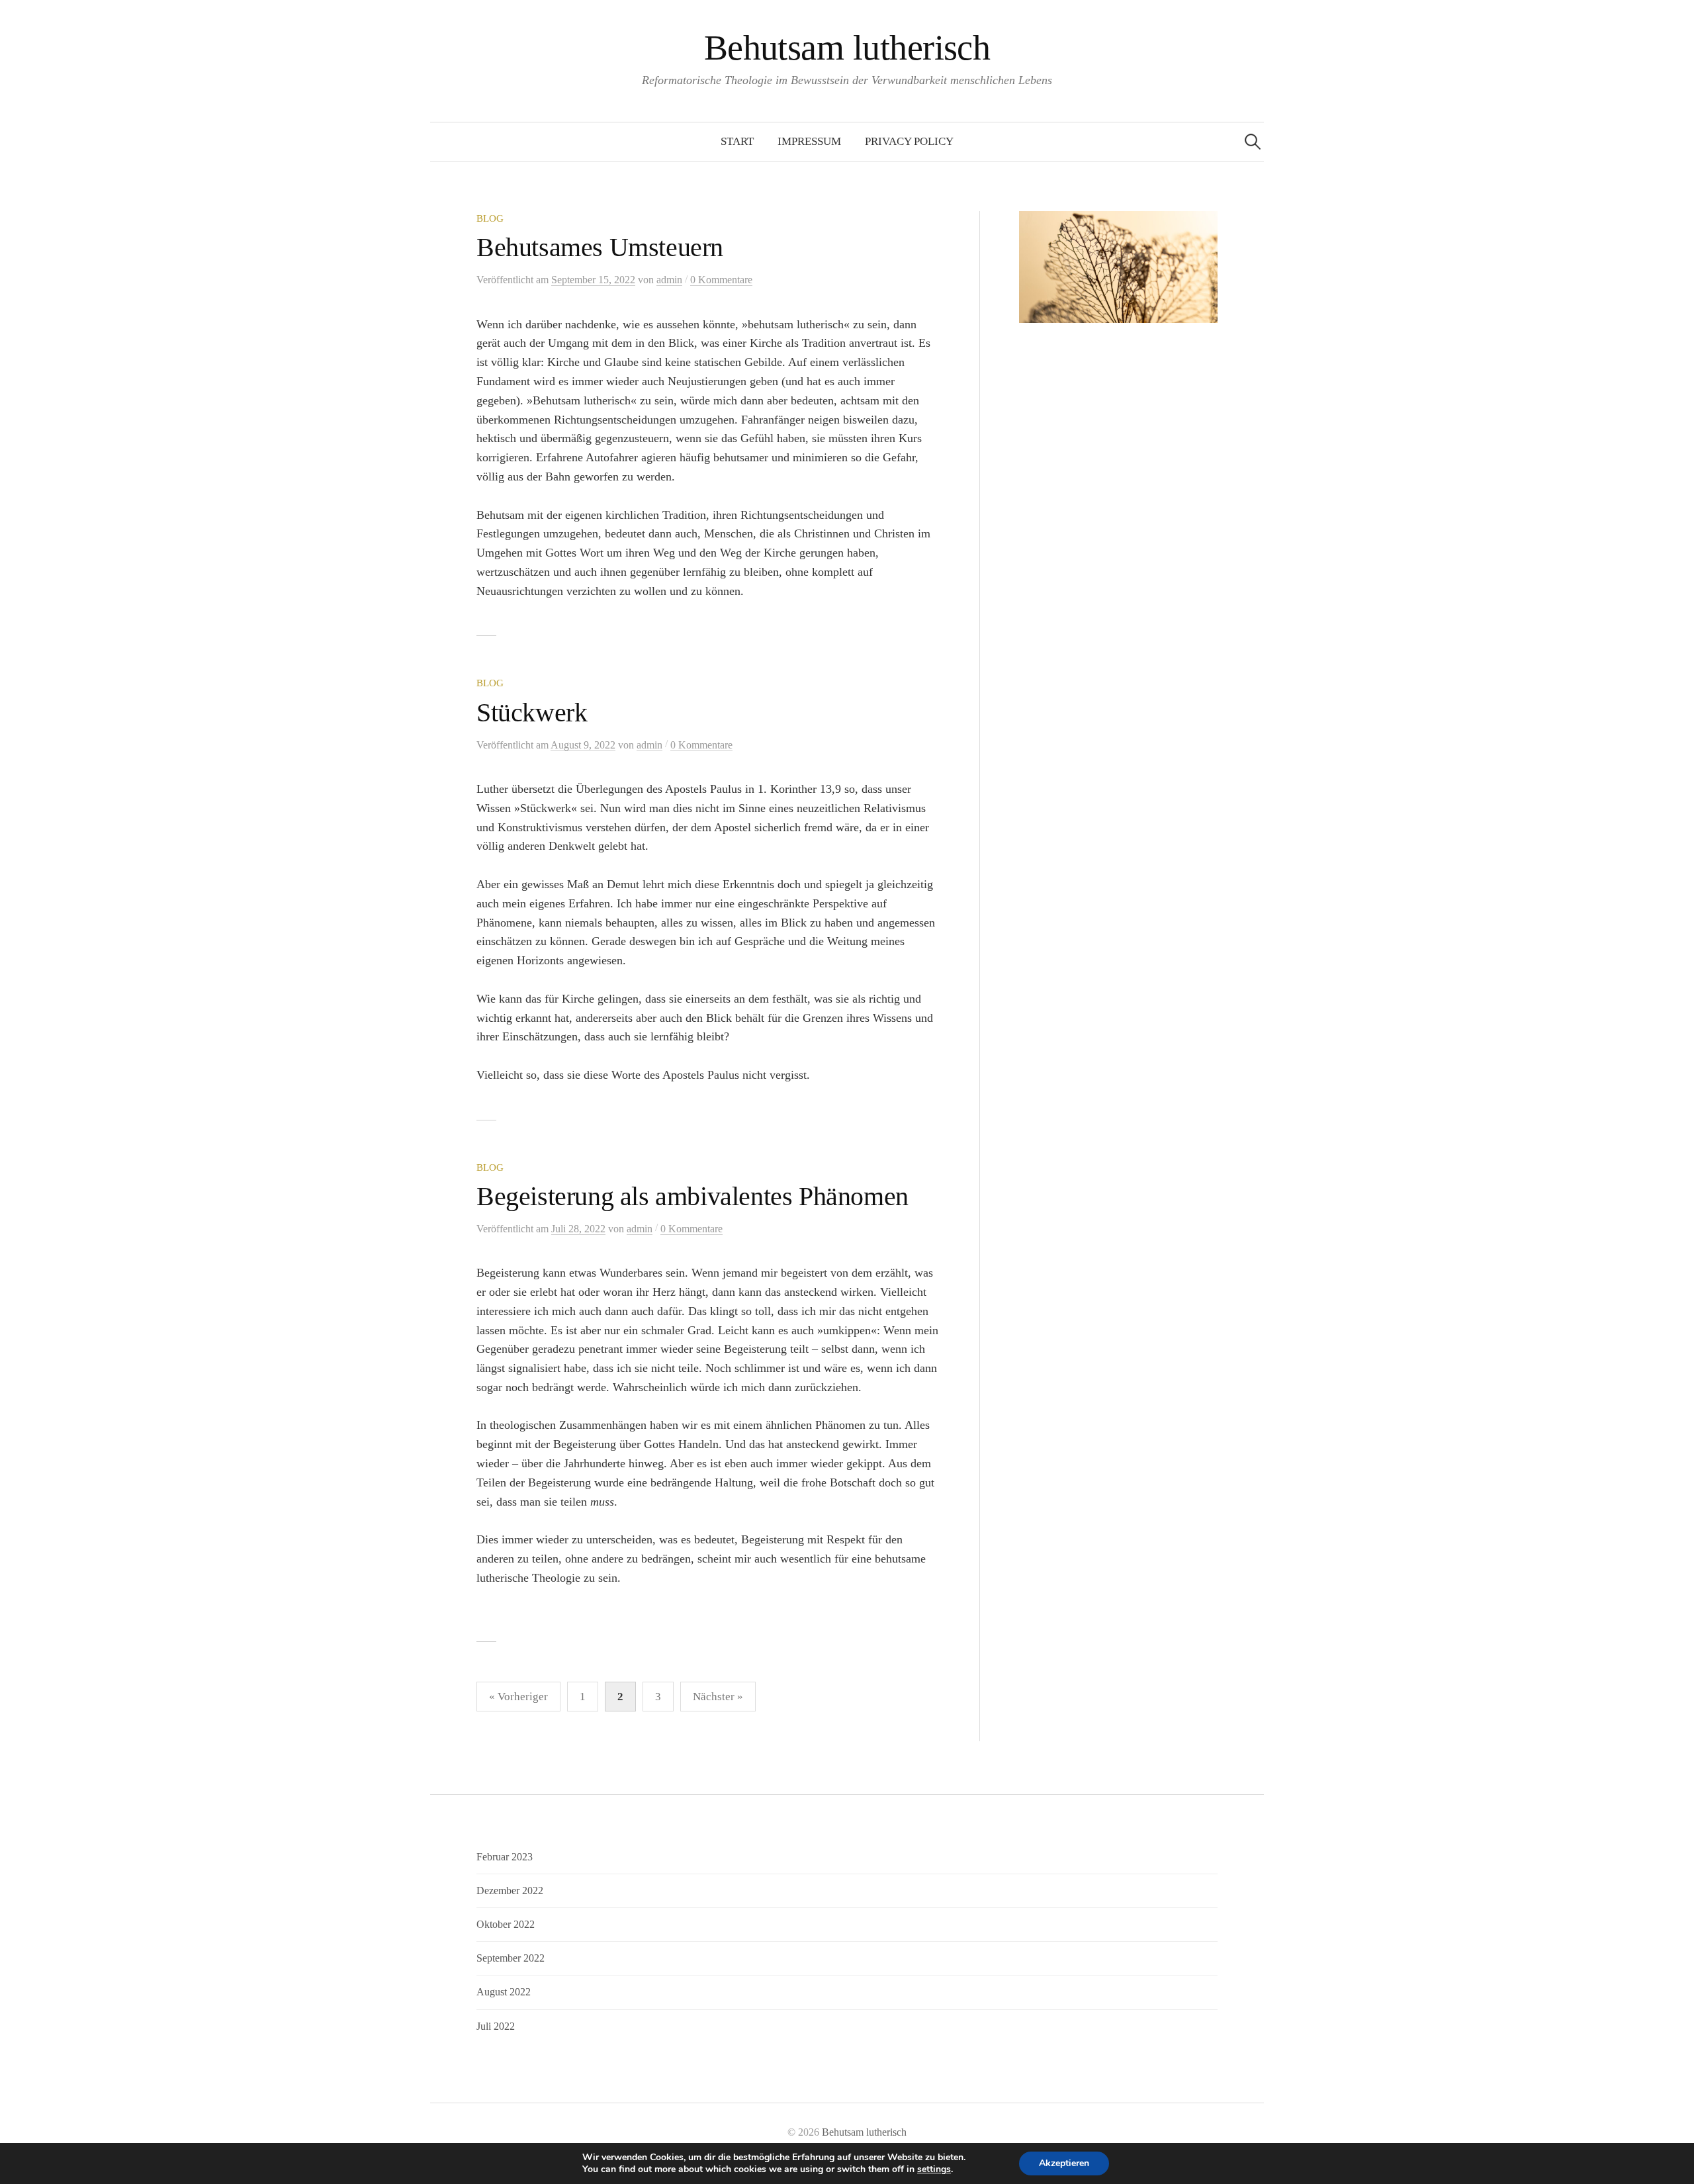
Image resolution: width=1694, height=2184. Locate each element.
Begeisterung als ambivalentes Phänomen (692, 1196)
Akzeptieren (1064, 2163)
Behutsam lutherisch (847, 48)
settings (934, 2169)
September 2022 (511, 1958)
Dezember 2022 (510, 1890)
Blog (490, 218)
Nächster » (718, 1697)
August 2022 (504, 1992)
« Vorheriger (518, 1697)
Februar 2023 (505, 1857)
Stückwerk (532, 712)
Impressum (809, 141)
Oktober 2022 (506, 1924)
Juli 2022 (496, 2026)
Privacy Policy (909, 141)
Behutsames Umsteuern (600, 247)
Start (737, 141)
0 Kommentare (721, 280)
